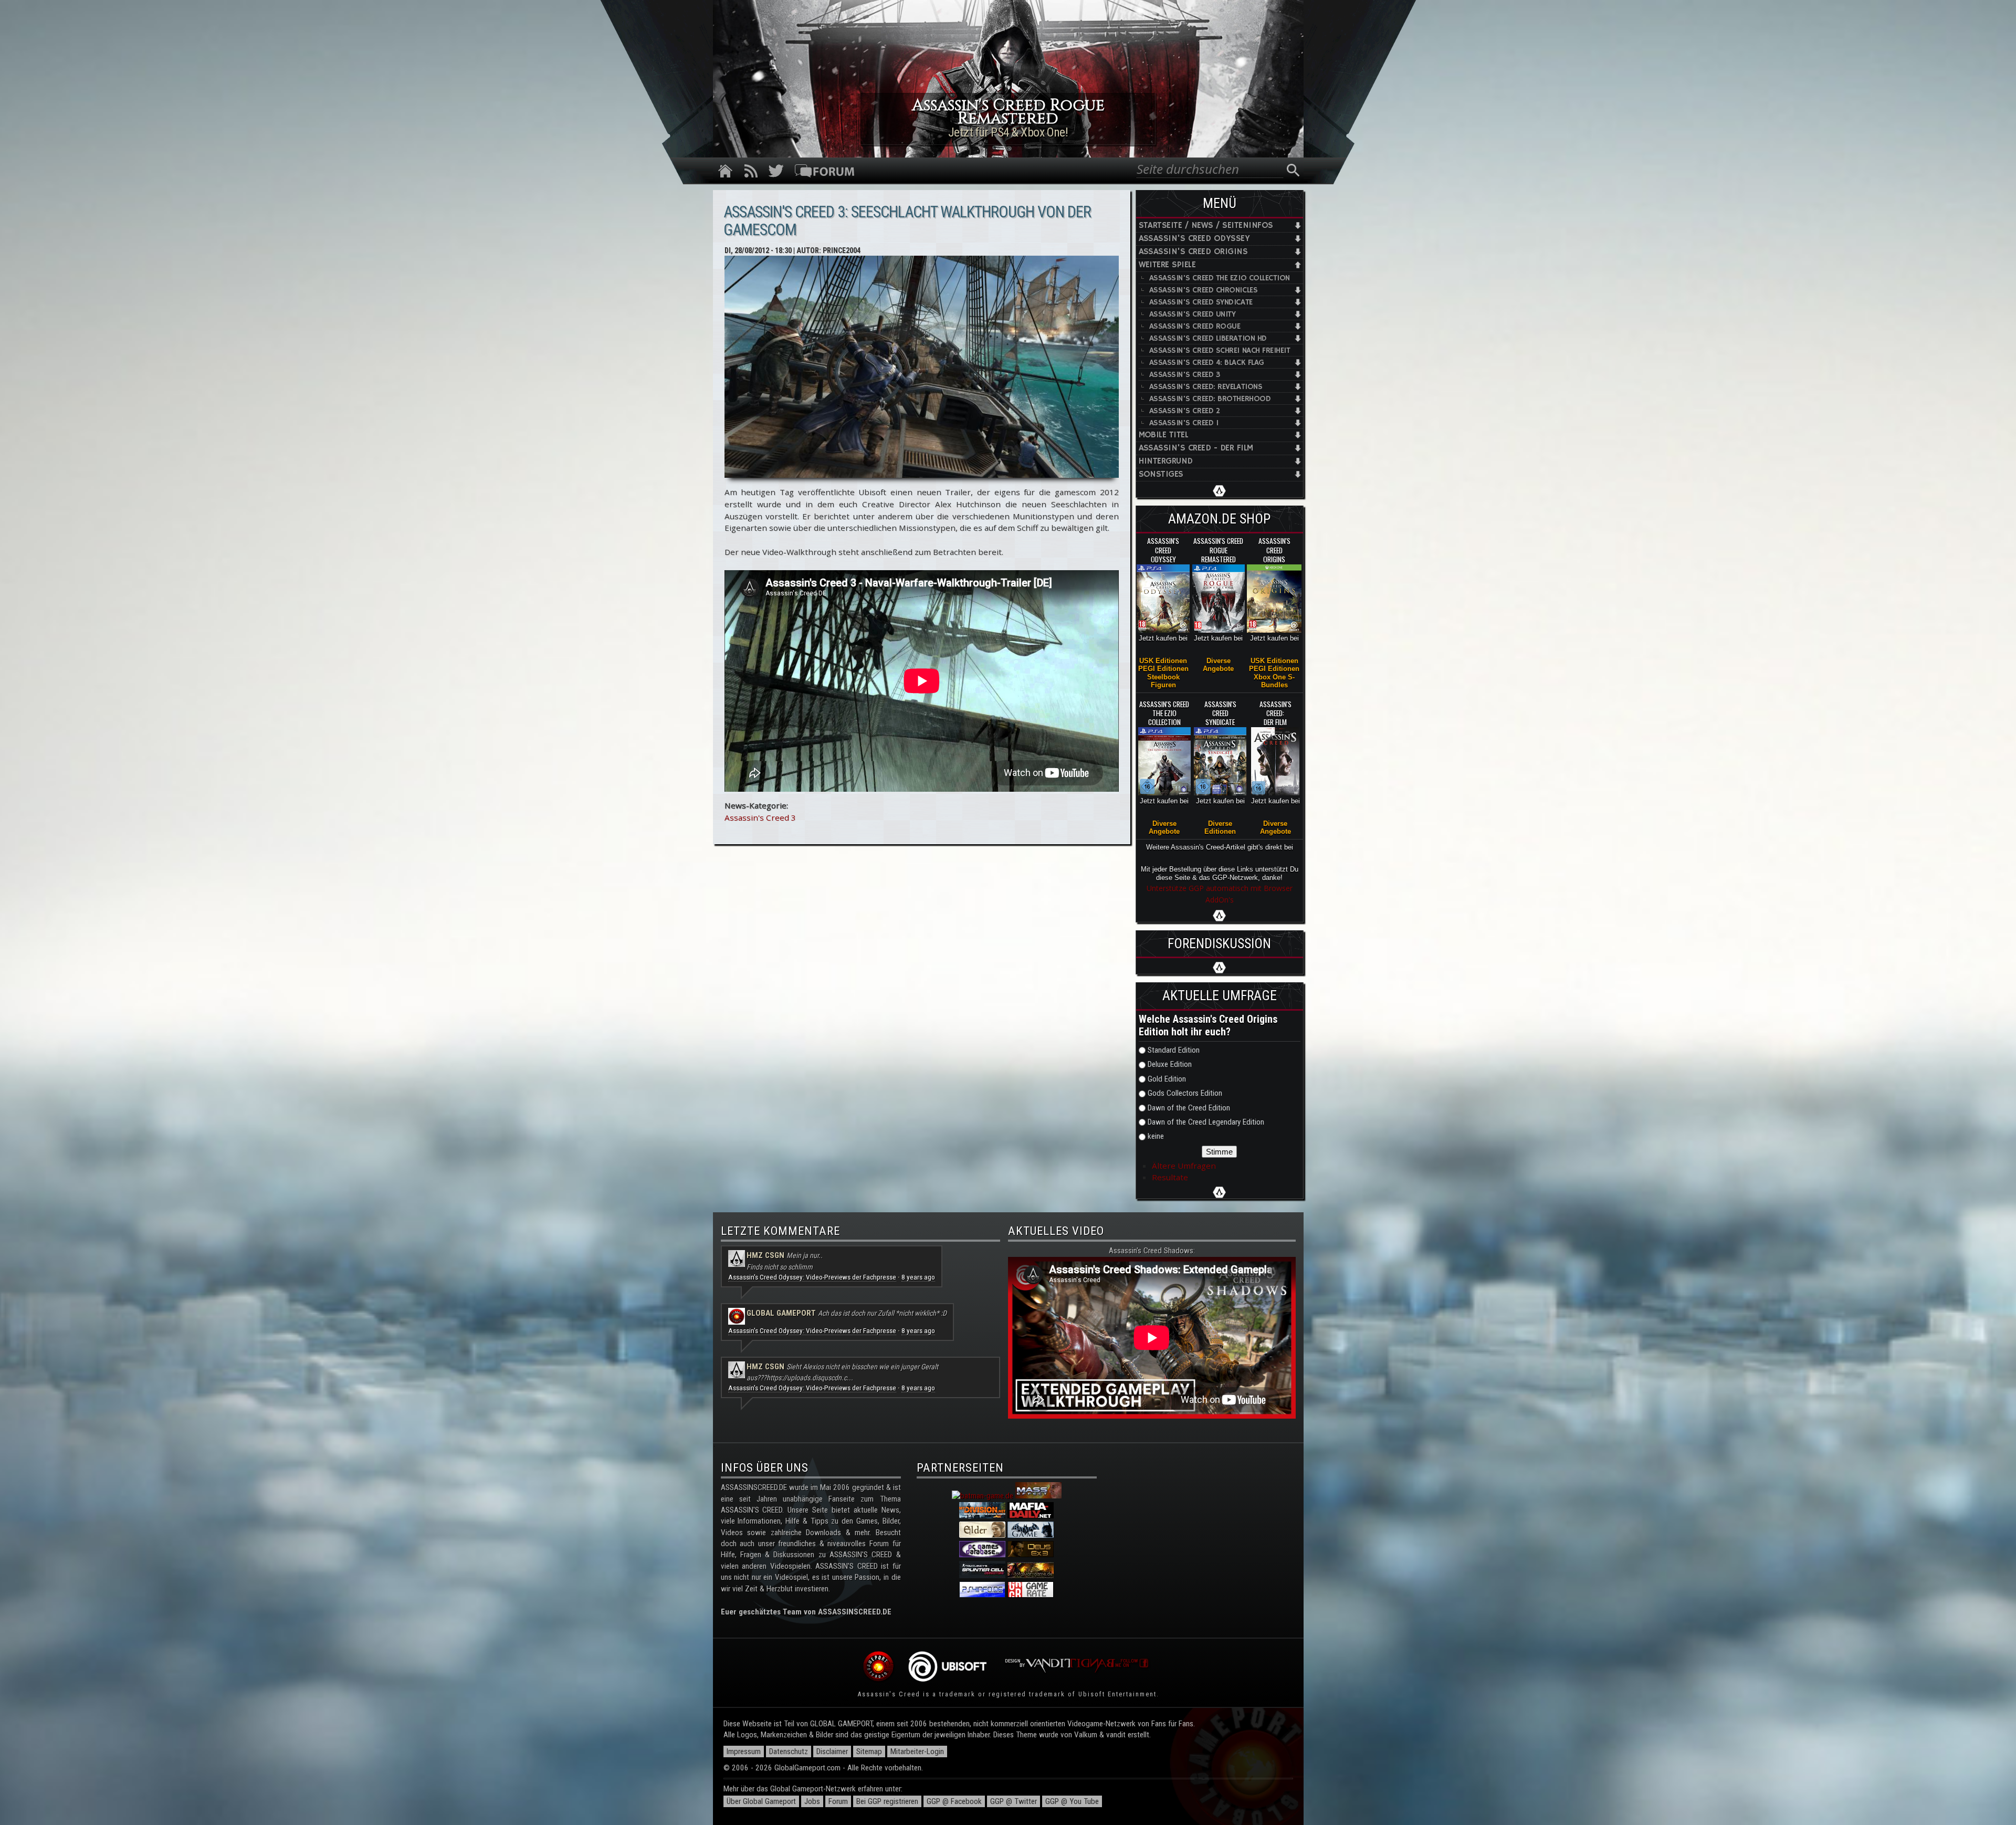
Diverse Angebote (1218, 665)
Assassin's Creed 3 (760, 817)
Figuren (1163, 685)
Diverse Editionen (1220, 827)
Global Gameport (781, 1313)
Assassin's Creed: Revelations (1206, 387)
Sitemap (869, 1751)
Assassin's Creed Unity (1193, 314)
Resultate (1170, 1177)
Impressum (744, 1751)
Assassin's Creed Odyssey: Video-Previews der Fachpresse (812, 1277)
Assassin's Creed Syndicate (1201, 302)
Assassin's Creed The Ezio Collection (1220, 278)
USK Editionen (1163, 661)
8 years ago (918, 1277)
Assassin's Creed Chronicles (1204, 290)
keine (1156, 1136)
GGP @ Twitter (1014, 1801)
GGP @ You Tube (1072, 1801)
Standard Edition (1174, 1050)
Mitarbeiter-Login (917, 1751)
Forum (838, 1801)
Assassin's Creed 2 (1185, 411)
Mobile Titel (1164, 435)
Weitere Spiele (1167, 265)
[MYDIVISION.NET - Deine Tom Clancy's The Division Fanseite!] (982, 1516)
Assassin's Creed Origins (1193, 252)
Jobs (812, 1801)
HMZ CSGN (765, 1255)
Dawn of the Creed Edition (1189, 1108)
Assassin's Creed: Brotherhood (1210, 399)
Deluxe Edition (1170, 1064)
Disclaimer (832, 1751)
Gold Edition (1167, 1079)
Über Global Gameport (761, 1801)
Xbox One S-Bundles (1274, 681)
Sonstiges (1161, 474)
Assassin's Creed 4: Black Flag (1207, 363)
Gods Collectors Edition (1185, 1093)
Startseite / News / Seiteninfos (1206, 225)
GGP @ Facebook (954, 1801)
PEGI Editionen (1163, 669)
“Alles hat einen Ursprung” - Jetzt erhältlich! (1008, 132)
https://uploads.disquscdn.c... (810, 1378)
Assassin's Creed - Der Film (1196, 448)
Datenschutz (789, 1751)
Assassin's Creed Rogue (1195, 326)
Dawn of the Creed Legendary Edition (1206, 1122)
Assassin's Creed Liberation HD (1208, 338)
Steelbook (1163, 677)
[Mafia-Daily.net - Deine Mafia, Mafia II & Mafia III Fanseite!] (1031, 1516)
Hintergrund (1166, 461)
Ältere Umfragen (1184, 1166)
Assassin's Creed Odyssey (1194, 239)
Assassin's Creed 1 (1184, 423)
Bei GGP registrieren (887, 1801)
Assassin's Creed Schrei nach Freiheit (1220, 350)
